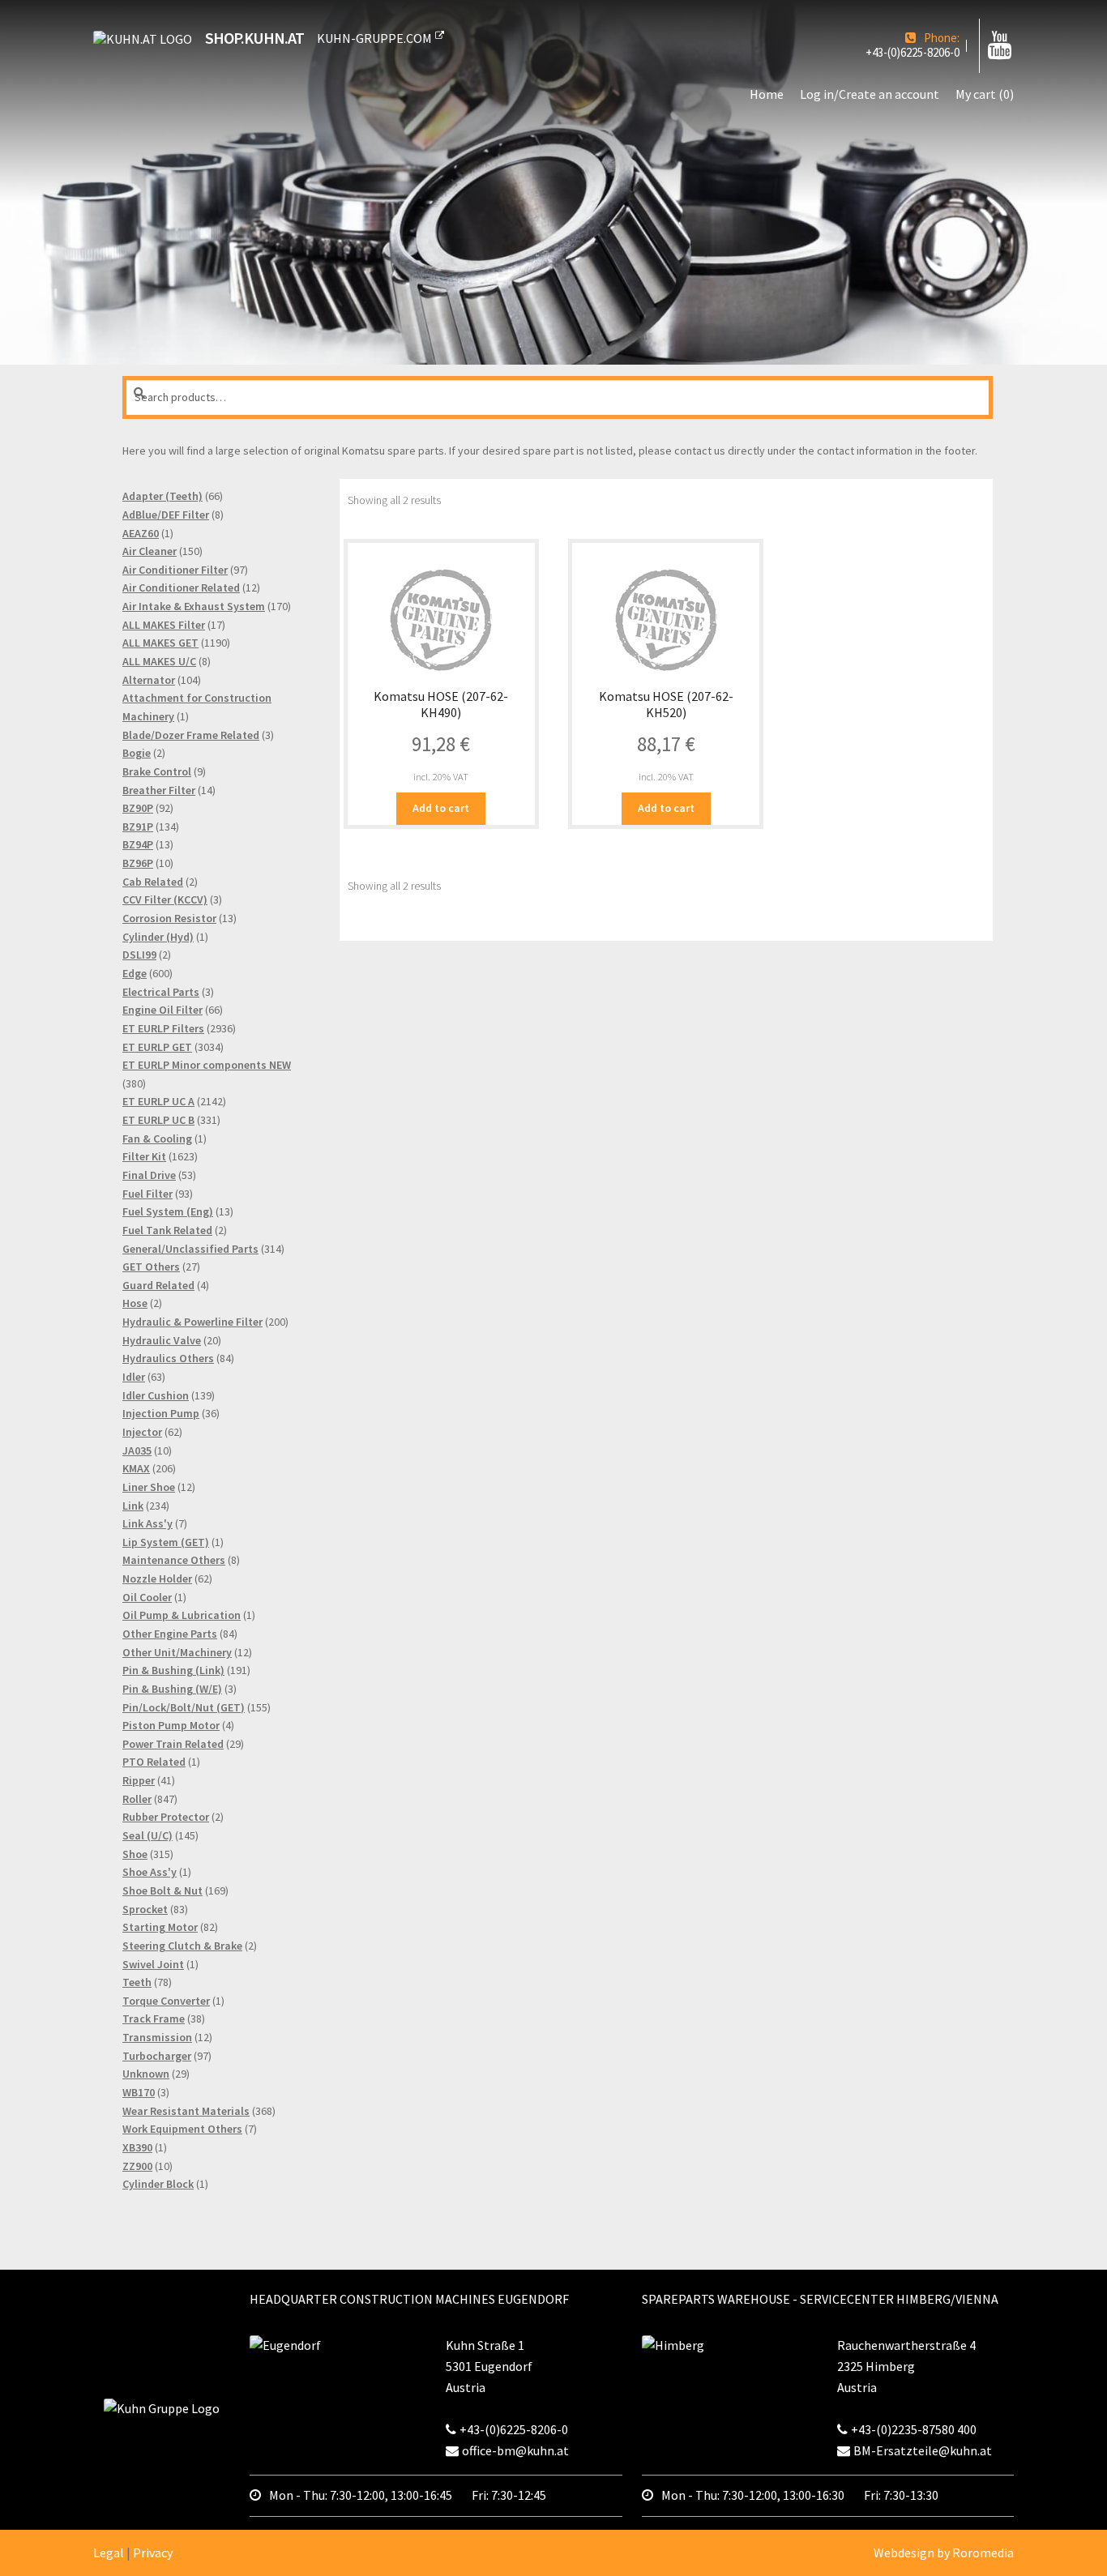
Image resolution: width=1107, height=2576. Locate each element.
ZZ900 (137, 2166)
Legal (109, 2553)
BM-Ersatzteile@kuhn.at (923, 2450)
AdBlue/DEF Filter (166, 515)
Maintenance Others (174, 1560)
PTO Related (154, 1762)
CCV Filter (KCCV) (165, 899)
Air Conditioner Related (181, 587)
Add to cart (441, 808)
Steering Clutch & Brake (182, 1946)
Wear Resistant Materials (186, 2111)
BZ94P (138, 844)
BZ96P (138, 863)
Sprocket (145, 1909)
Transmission (157, 2037)
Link (133, 1506)
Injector (142, 1432)
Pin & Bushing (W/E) (172, 1689)
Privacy (153, 2553)
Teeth (137, 1982)
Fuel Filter (147, 1194)
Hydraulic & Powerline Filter (192, 1322)
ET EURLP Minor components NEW (207, 1065)
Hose (135, 1303)
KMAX (136, 1468)
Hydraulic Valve (162, 1340)
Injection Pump (161, 1413)
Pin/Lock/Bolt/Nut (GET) (184, 1707)
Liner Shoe (149, 1487)
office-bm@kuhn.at (515, 2450)
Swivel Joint (153, 1964)
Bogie (137, 753)
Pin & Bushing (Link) (173, 1670)
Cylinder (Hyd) (158, 937)
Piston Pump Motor (171, 1725)
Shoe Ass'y (150, 1872)
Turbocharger (157, 2056)
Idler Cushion (156, 1395)
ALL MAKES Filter (164, 625)
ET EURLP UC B (158, 1120)
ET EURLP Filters (163, 1028)
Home (767, 94)
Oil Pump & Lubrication (182, 1615)
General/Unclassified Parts (190, 1249)
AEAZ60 (141, 533)
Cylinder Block (158, 2184)
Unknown (146, 2074)
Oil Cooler (147, 1597)
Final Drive (149, 1175)
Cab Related (153, 882)
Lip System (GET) (166, 1542)
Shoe (135, 1854)
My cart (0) (985, 94)
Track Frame (154, 2019)
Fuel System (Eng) (168, 1211)
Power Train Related (173, 1744)
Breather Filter (159, 790)
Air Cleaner (150, 551)
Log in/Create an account (870, 94)
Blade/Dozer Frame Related (191, 735)
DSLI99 (139, 955)
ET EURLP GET (157, 1047)
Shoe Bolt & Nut (162, 1890)
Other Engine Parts (170, 1634)
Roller (137, 1799)
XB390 (137, 2147)
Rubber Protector (166, 1817)
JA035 (137, 1450)
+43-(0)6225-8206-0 (913, 53)
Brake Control (157, 771)
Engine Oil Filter (162, 1010)
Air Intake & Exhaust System (194, 606)
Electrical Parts (161, 992)
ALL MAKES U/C (159, 661)
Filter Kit (144, 1156)
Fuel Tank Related (167, 1230)
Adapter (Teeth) (162, 496)
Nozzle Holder (157, 1578)
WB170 (139, 2092)
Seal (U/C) (147, 1835)
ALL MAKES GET (160, 643)
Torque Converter (166, 2001)
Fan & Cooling (157, 1138)
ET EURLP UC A (158, 1101)
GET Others (151, 1267)
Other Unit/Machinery (177, 1652)
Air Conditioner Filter (175, 570)
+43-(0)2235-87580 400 (914, 2429)
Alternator (149, 680)
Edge (135, 973)
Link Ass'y (147, 1523)
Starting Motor (160, 1927)
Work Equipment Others (182, 2129)
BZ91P (138, 827)
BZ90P (138, 808)
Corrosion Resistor (169, 918)
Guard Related (158, 1285)
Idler (134, 1377)
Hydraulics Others (168, 1358)
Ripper (139, 1780)
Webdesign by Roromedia (944, 2553)
